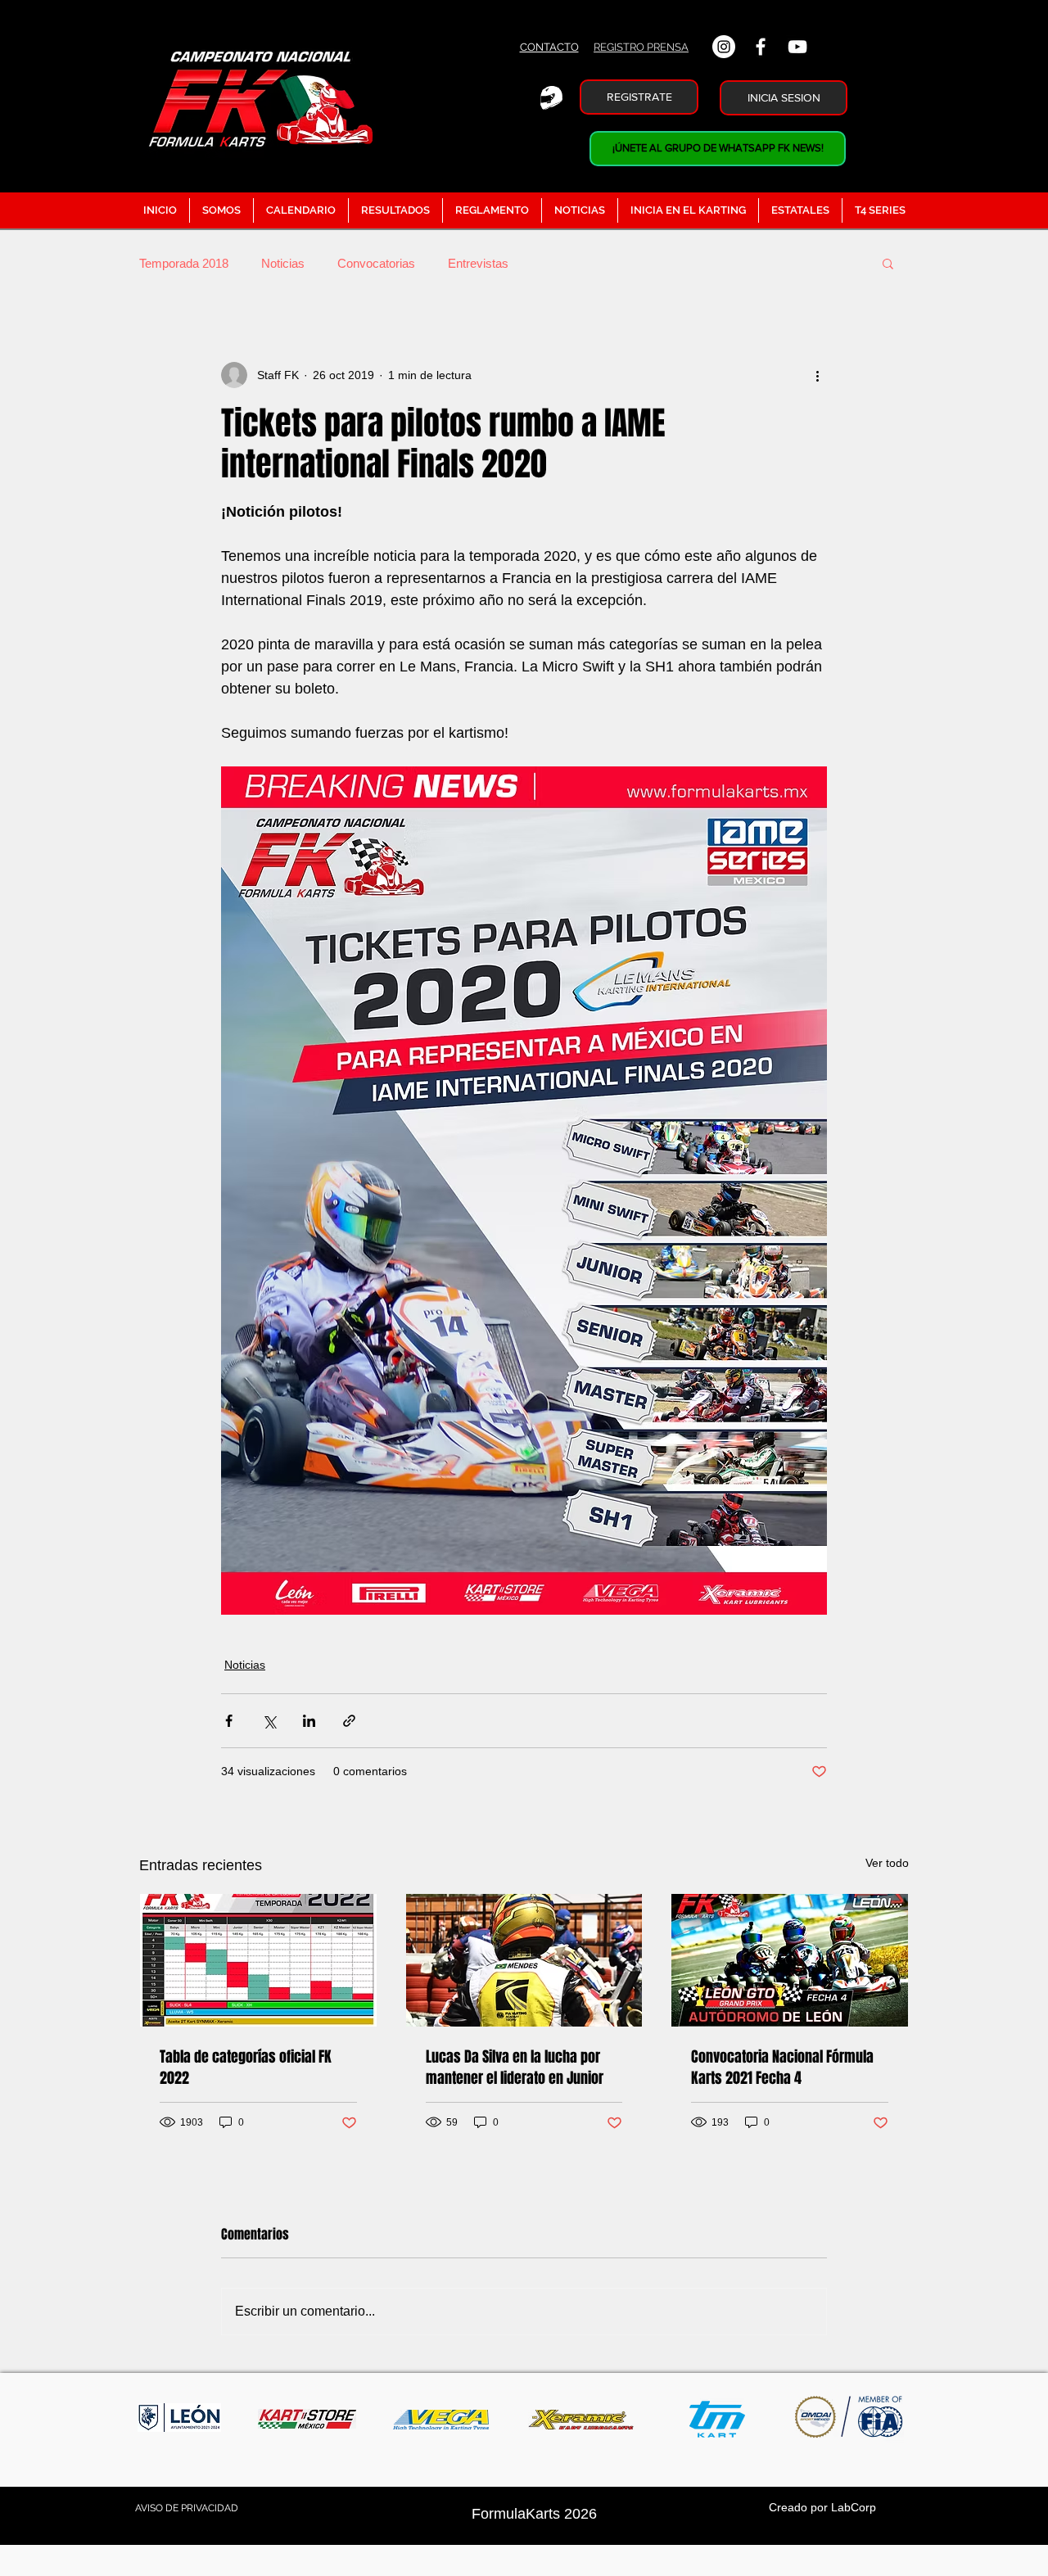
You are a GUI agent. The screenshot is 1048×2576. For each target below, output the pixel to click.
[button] (888, 263)
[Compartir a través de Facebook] (229, 1721)
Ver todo (887, 1863)
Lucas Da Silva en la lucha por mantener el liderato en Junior (515, 2068)
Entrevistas (478, 263)
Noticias (283, 263)
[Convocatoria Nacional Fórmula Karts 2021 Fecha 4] (790, 1960)
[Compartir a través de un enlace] (349, 1721)
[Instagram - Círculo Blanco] (724, 47)
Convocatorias (376, 263)
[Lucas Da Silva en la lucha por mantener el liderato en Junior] (524, 1960)
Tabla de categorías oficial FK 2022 (246, 2068)
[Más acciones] (817, 375)
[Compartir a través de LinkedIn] (309, 1721)
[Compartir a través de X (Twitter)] (269, 1721)
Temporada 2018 (184, 263)
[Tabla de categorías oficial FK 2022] (258, 1960)
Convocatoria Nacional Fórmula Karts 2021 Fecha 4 (782, 2068)
